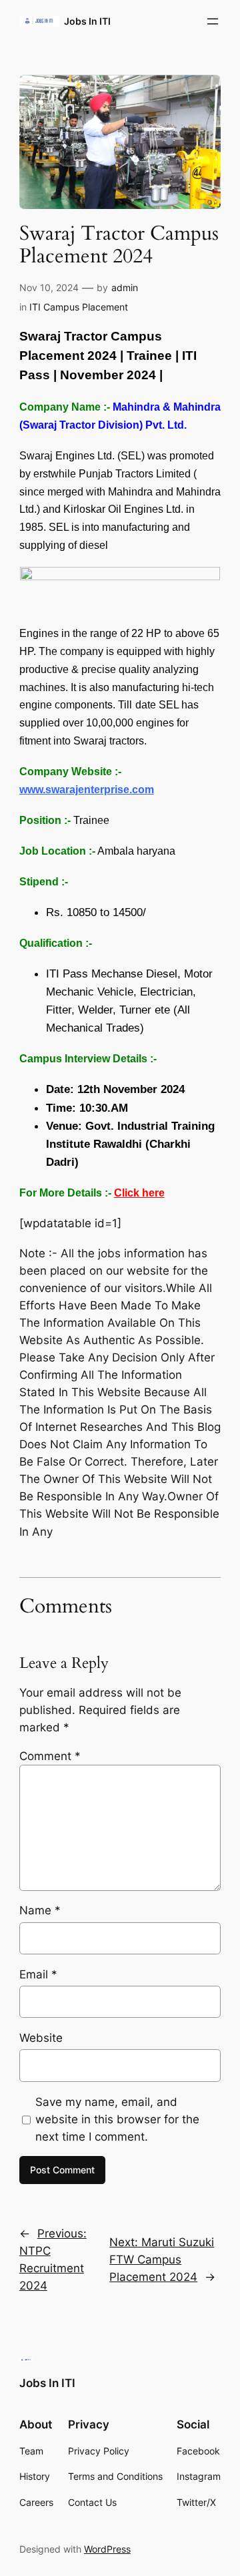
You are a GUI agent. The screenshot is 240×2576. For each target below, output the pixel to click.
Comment (50, 1756)
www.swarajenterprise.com (87, 790)
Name (40, 1910)
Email (38, 1974)
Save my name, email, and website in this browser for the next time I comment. (117, 2119)
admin (125, 287)
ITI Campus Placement (79, 307)
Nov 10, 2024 (49, 287)
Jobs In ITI (87, 21)
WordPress (107, 2549)
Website (41, 2038)
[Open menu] (213, 21)
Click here (139, 1193)
